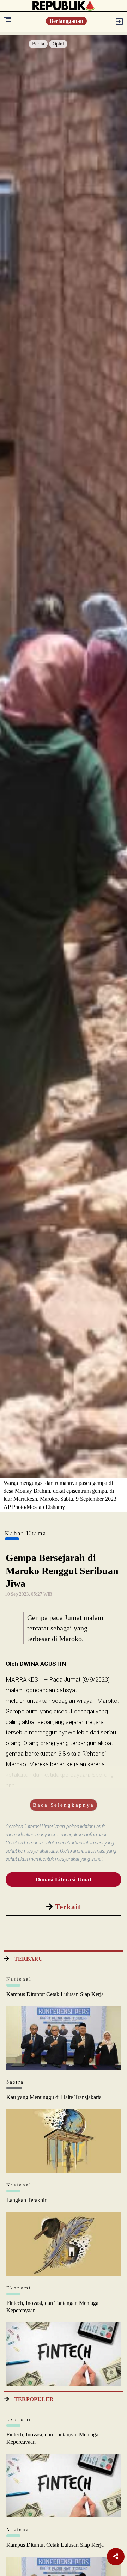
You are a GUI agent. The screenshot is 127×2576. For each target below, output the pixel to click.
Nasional (19, 1979)
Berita (38, 44)
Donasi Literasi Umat (64, 1880)
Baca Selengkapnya (64, 1805)
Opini (58, 44)
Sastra (15, 2082)
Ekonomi (19, 2288)
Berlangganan (66, 21)
